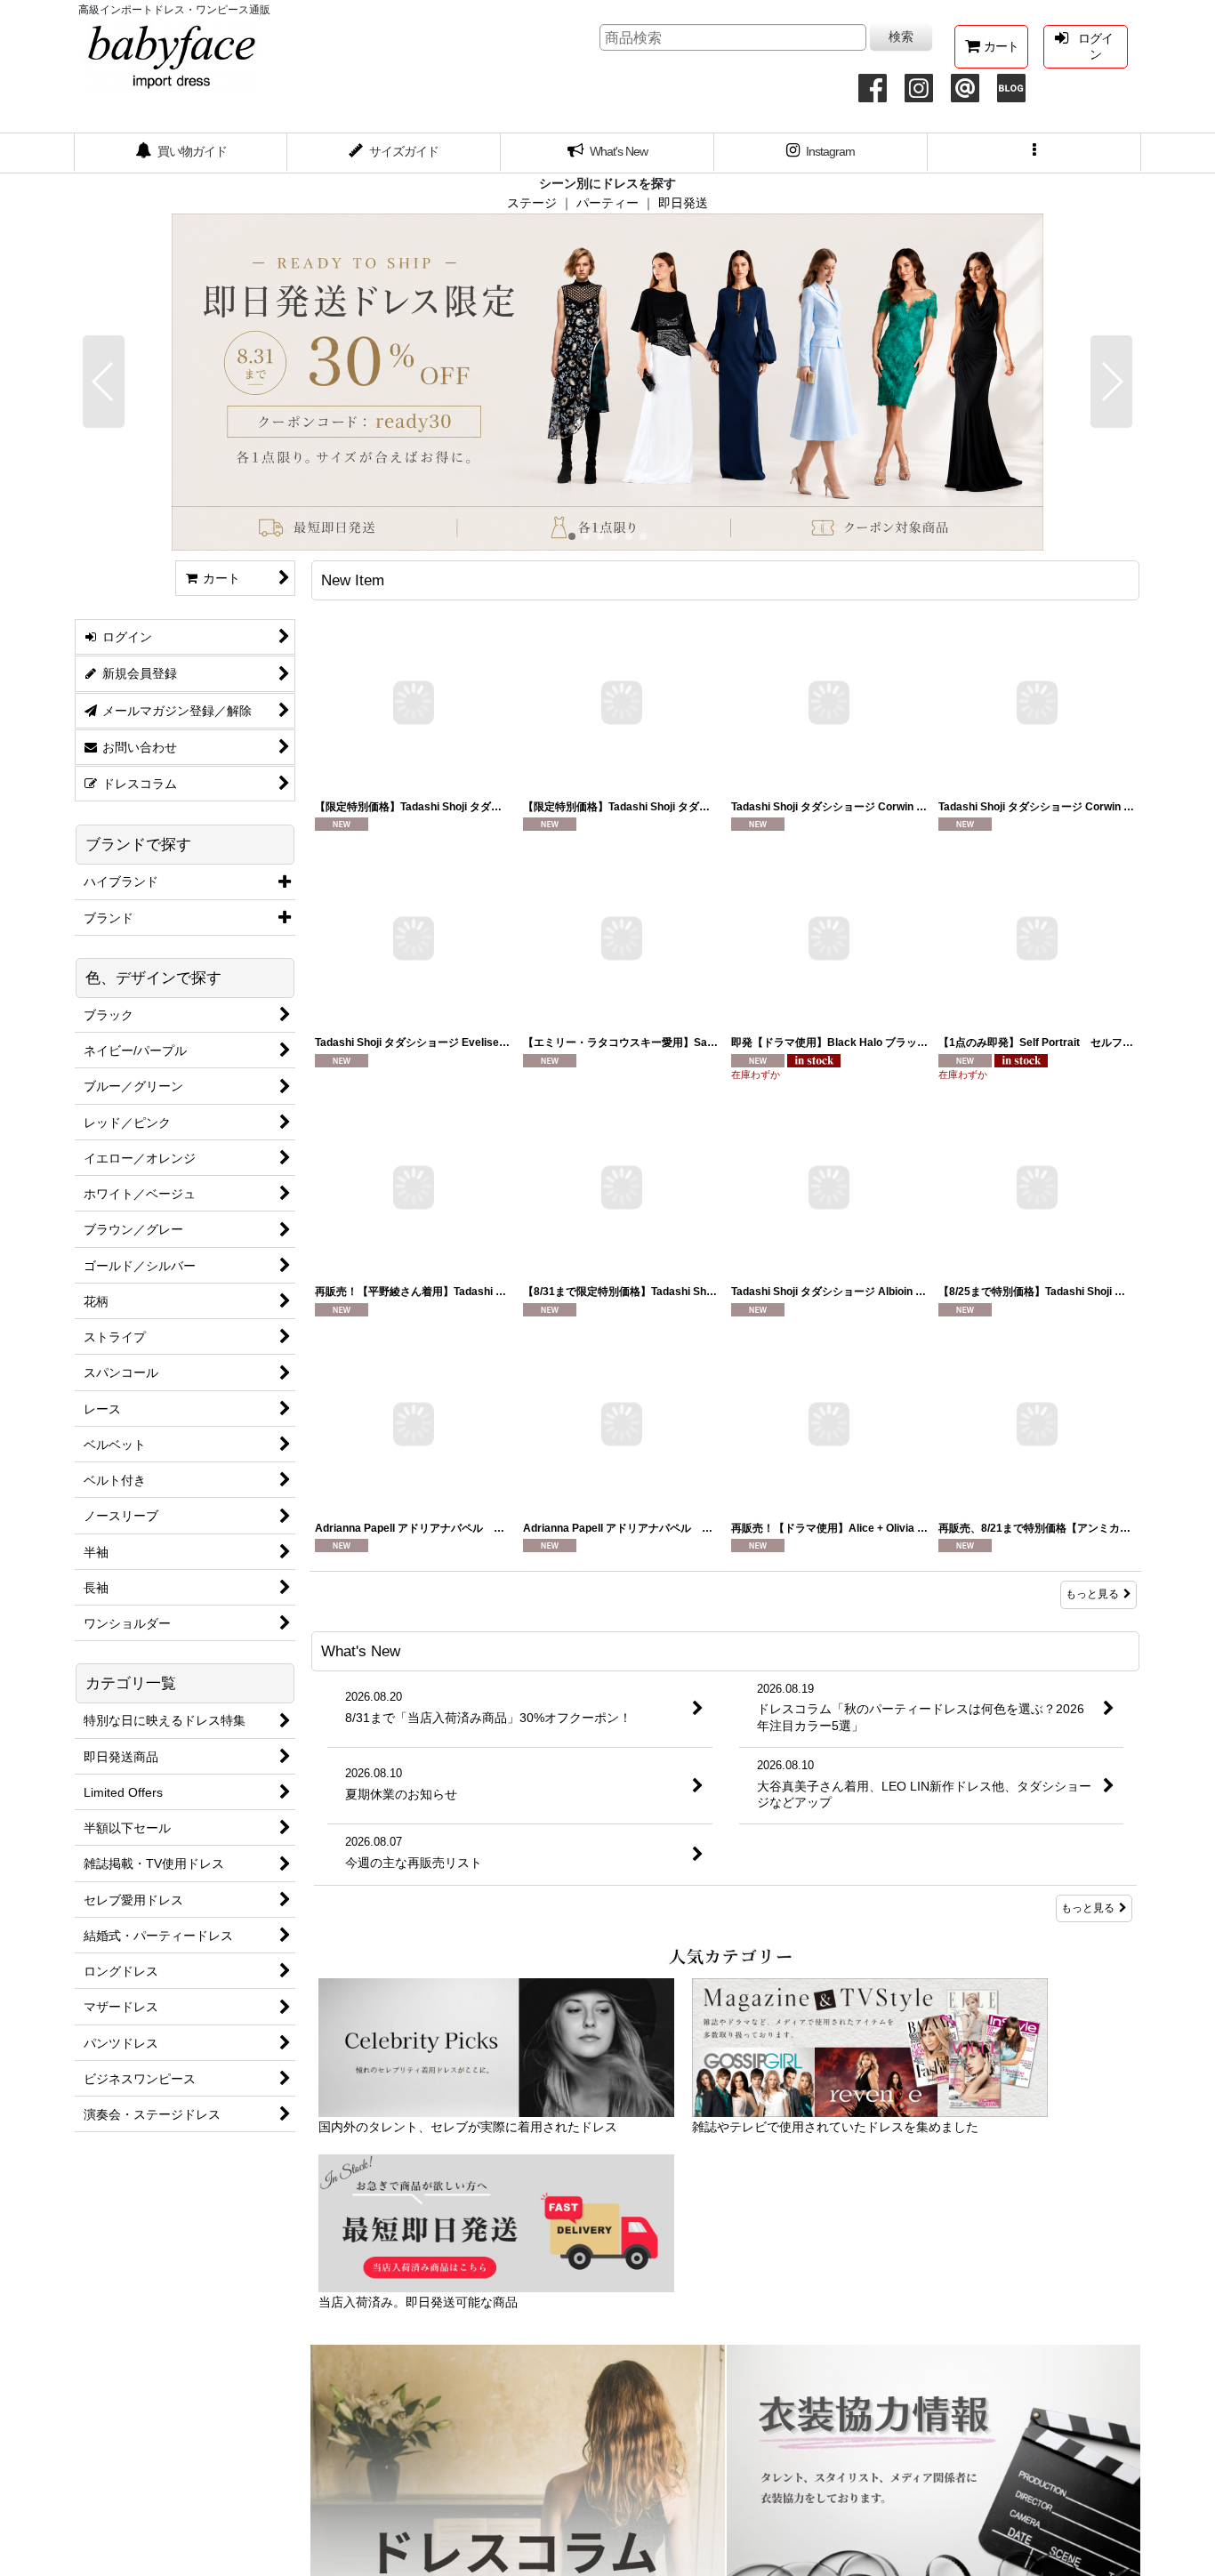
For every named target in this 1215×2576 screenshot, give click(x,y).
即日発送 (683, 203)
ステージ (532, 203)
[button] (1034, 153)
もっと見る (1092, 1594)
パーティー (607, 203)
